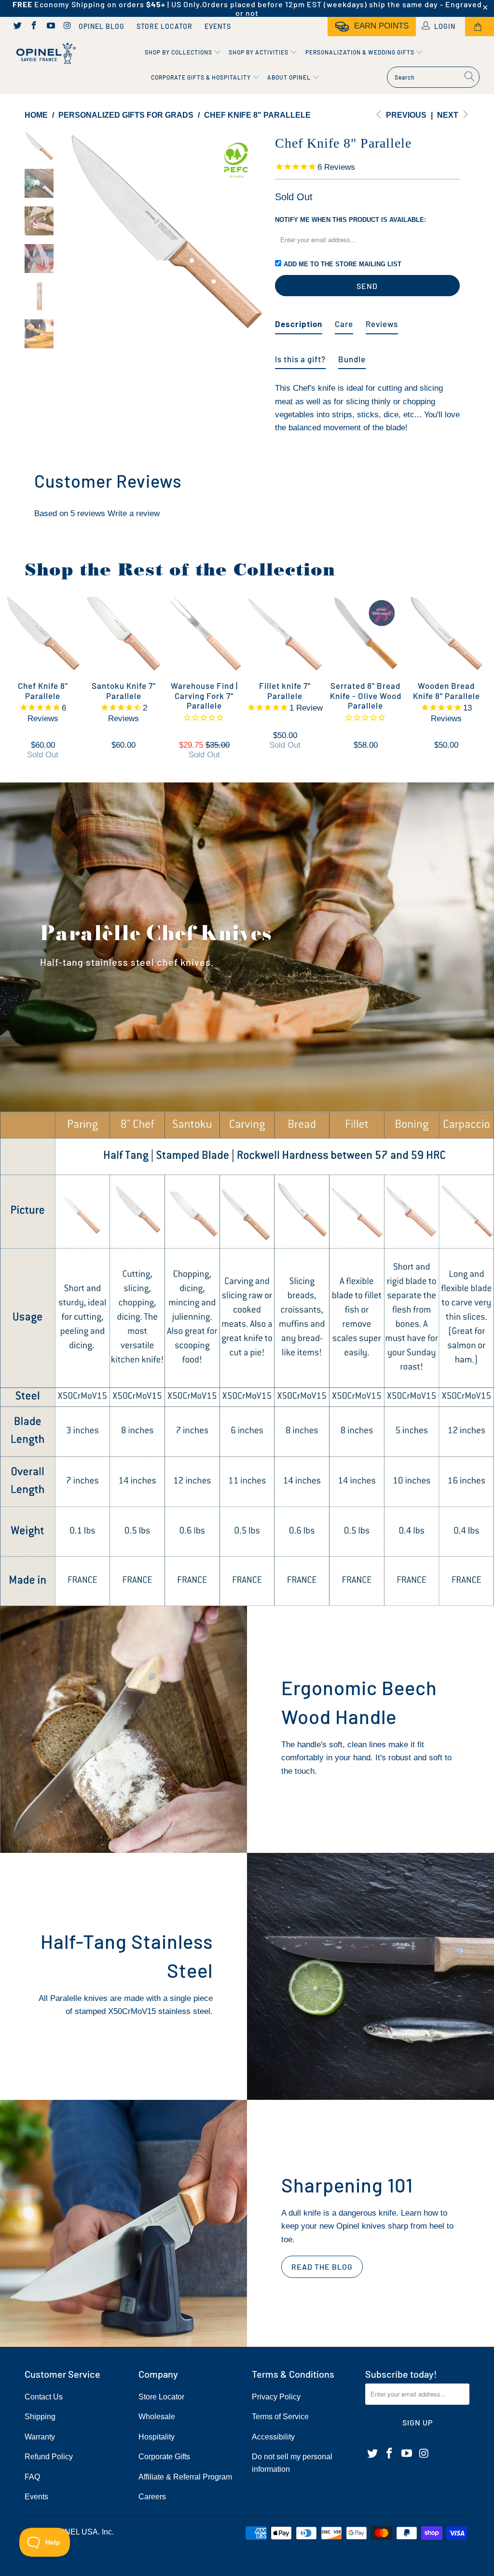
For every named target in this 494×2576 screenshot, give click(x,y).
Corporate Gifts (164, 2457)
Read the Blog (322, 2267)
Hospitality (157, 2437)
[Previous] (76, 231)
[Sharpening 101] (123, 2223)
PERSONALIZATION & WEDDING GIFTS (361, 52)
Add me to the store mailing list (343, 264)
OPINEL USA (75, 2532)
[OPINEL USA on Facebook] (34, 27)
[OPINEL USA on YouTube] (50, 27)
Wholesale (157, 2417)
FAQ (32, 2477)
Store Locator (165, 26)
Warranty (40, 2437)
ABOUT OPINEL (290, 77)
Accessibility (273, 2437)
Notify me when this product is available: (350, 220)
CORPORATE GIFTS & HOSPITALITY (202, 77)
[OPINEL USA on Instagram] (67, 27)
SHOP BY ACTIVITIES (259, 52)
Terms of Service (280, 2417)
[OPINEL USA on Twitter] (17, 27)
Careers (152, 2497)
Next (449, 115)
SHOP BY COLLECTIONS (179, 52)
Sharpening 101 (347, 2185)
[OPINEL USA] (44, 54)
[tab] (299, 320)
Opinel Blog (102, 26)
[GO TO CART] (480, 27)
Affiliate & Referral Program (185, 2477)
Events (218, 26)
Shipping (40, 2417)
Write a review (134, 514)
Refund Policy (49, 2457)
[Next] (255, 231)
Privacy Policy (276, 2397)
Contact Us (44, 2397)
